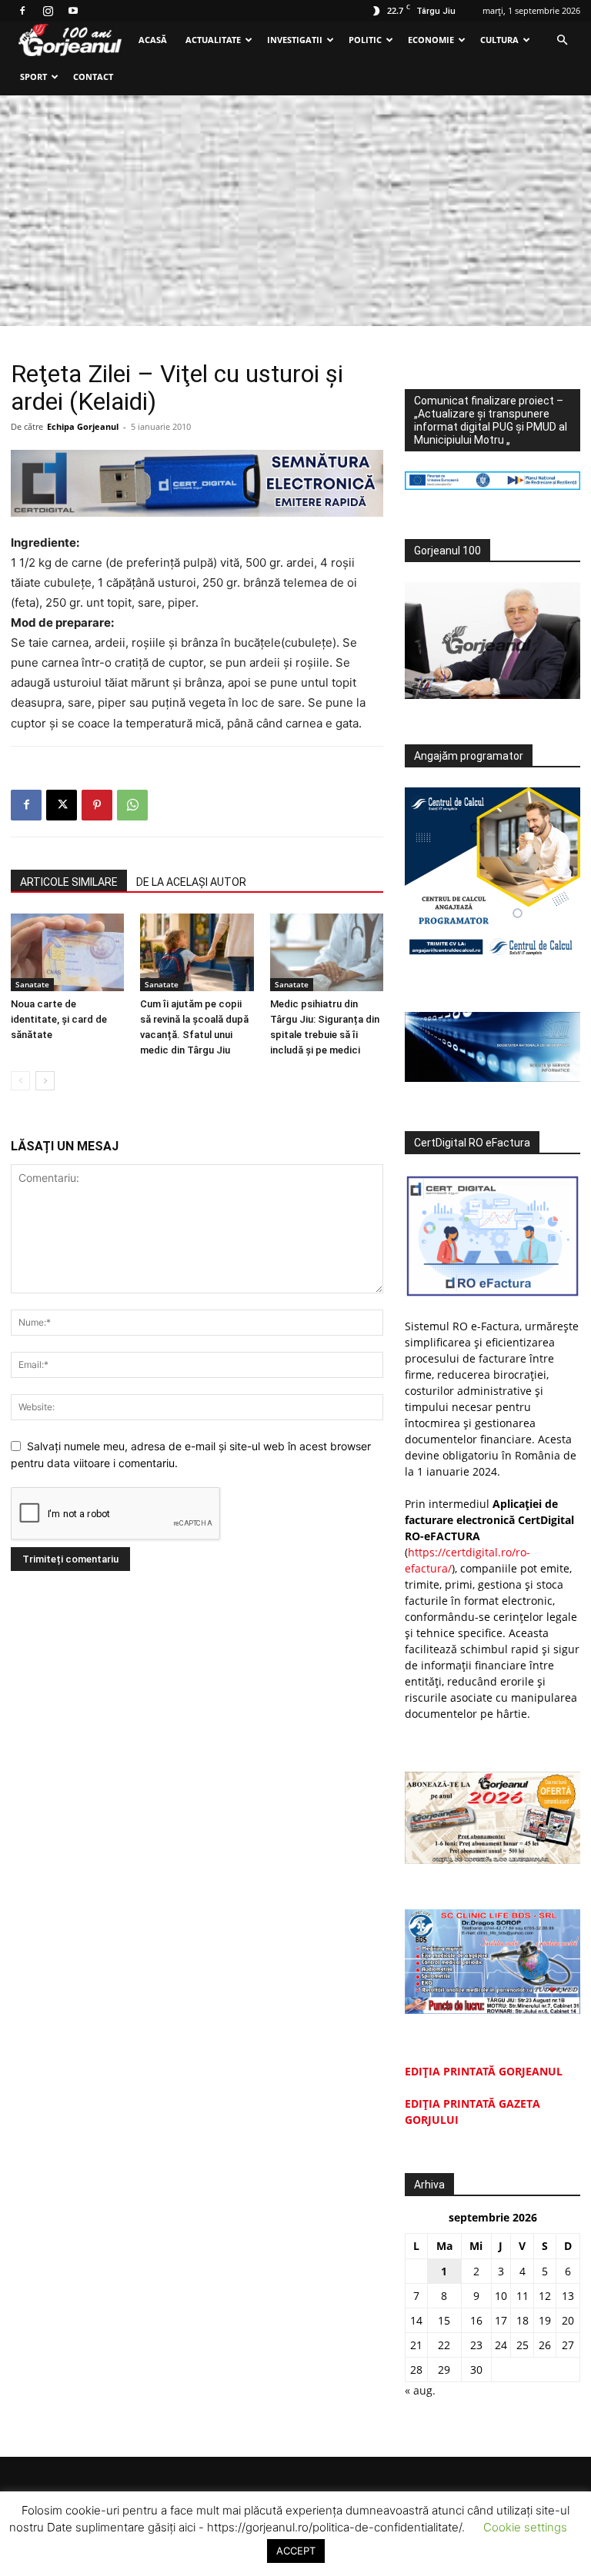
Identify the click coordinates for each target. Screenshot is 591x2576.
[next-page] (45, 1081)
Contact (93, 77)
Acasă (153, 40)
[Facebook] (22, 11)
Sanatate (32, 984)
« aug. (420, 2390)
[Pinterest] (97, 805)
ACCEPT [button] (296, 2551)
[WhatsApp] (132, 805)
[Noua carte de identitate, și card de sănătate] (67, 952)
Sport (33, 77)
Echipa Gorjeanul (83, 426)
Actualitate (213, 40)
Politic (365, 40)
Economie (431, 40)
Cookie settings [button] (525, 2527)
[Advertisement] (295, 211)
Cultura (499, 40)
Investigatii (295, 40)
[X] (62, 805)
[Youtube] (73, 11)
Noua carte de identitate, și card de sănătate (59, 1019)
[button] (562, 40)
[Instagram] (48, 11)
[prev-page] (20, 1081)
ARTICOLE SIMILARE (69, 882)
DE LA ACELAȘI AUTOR (191, 882)
